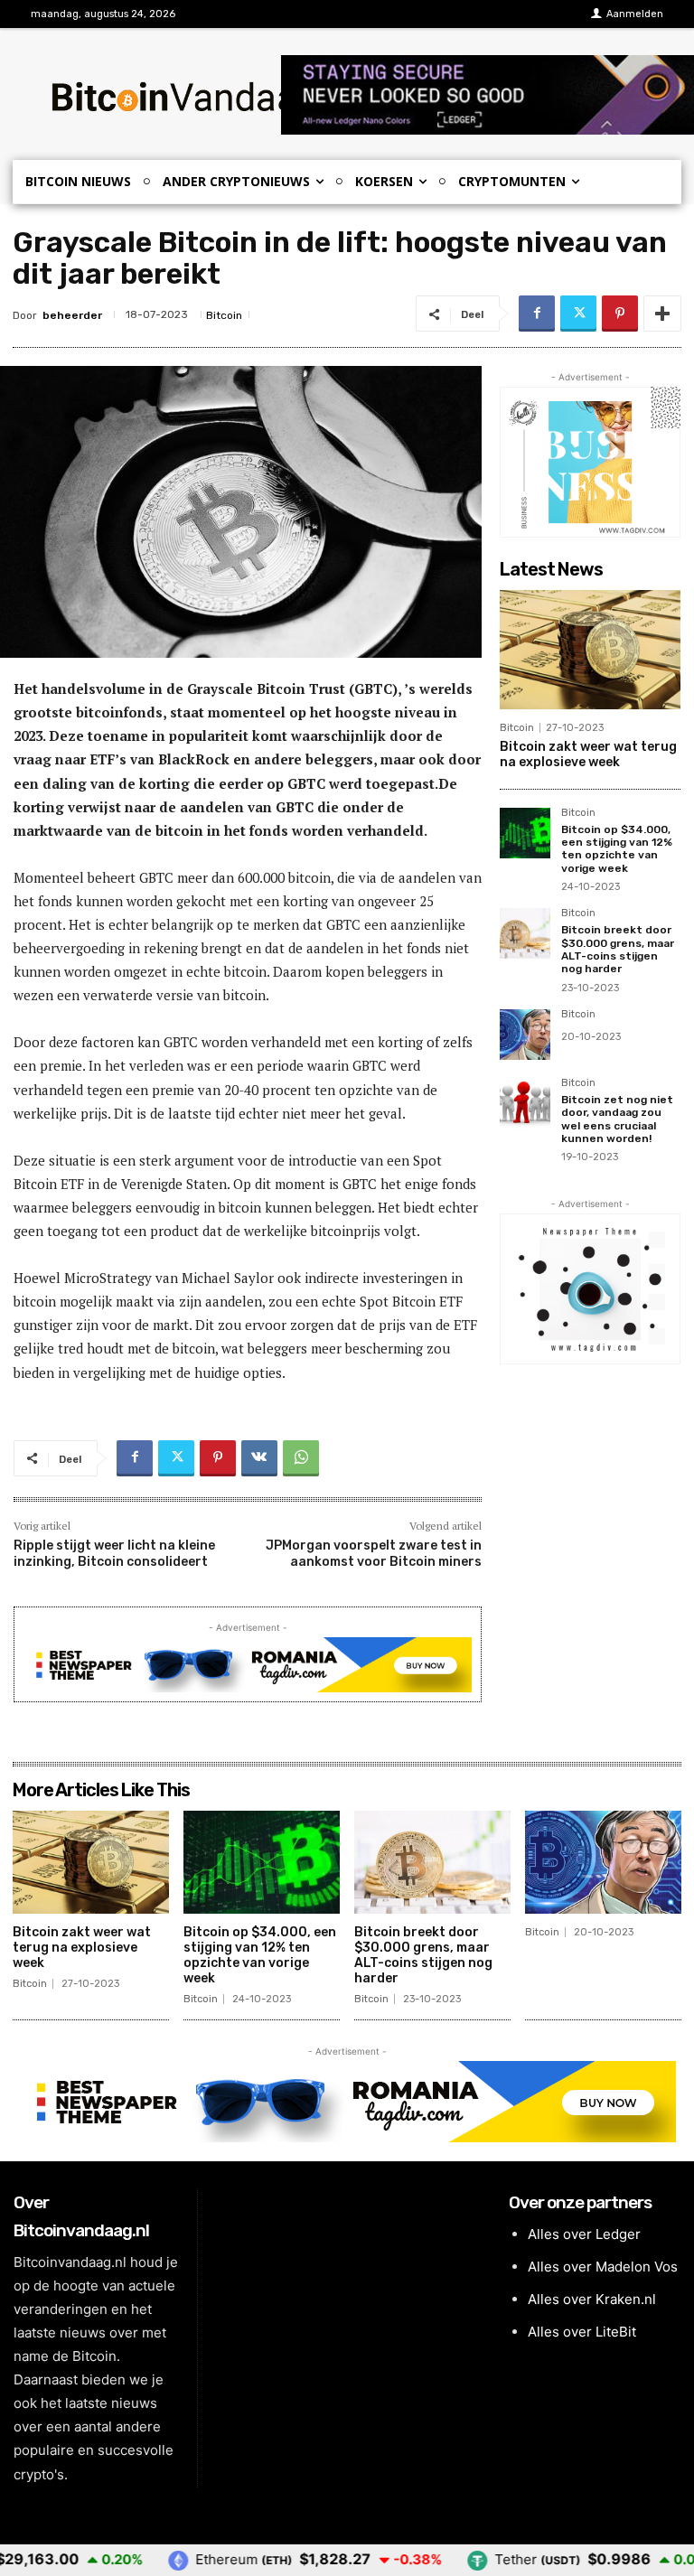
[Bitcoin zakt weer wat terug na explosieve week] (590, 650)
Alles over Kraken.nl (592, 2299)
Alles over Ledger (584, 2234)
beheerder (72, 315)
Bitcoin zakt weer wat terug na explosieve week (588, 754)
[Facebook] (537, 314)
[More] (662, 314)
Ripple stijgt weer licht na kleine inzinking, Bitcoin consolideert (114, 1554)
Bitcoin (224, 315)
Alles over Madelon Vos (603, 2267)
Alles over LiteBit (582, 2332)
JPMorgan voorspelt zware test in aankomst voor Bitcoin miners (374, 1554)
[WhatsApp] (301, 1458)
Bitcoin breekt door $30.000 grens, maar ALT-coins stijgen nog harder (618, 949)
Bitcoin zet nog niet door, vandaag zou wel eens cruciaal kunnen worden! (617, 1119)
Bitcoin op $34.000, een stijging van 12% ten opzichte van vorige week (617, 849)
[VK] (259, 1458)
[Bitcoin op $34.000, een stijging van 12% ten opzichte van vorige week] (525, 833)
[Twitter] (578, 314)
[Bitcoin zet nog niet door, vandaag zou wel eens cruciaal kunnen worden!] (525, 1103)
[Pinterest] (620, 314)
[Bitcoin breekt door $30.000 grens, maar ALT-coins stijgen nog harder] (525, 933)
